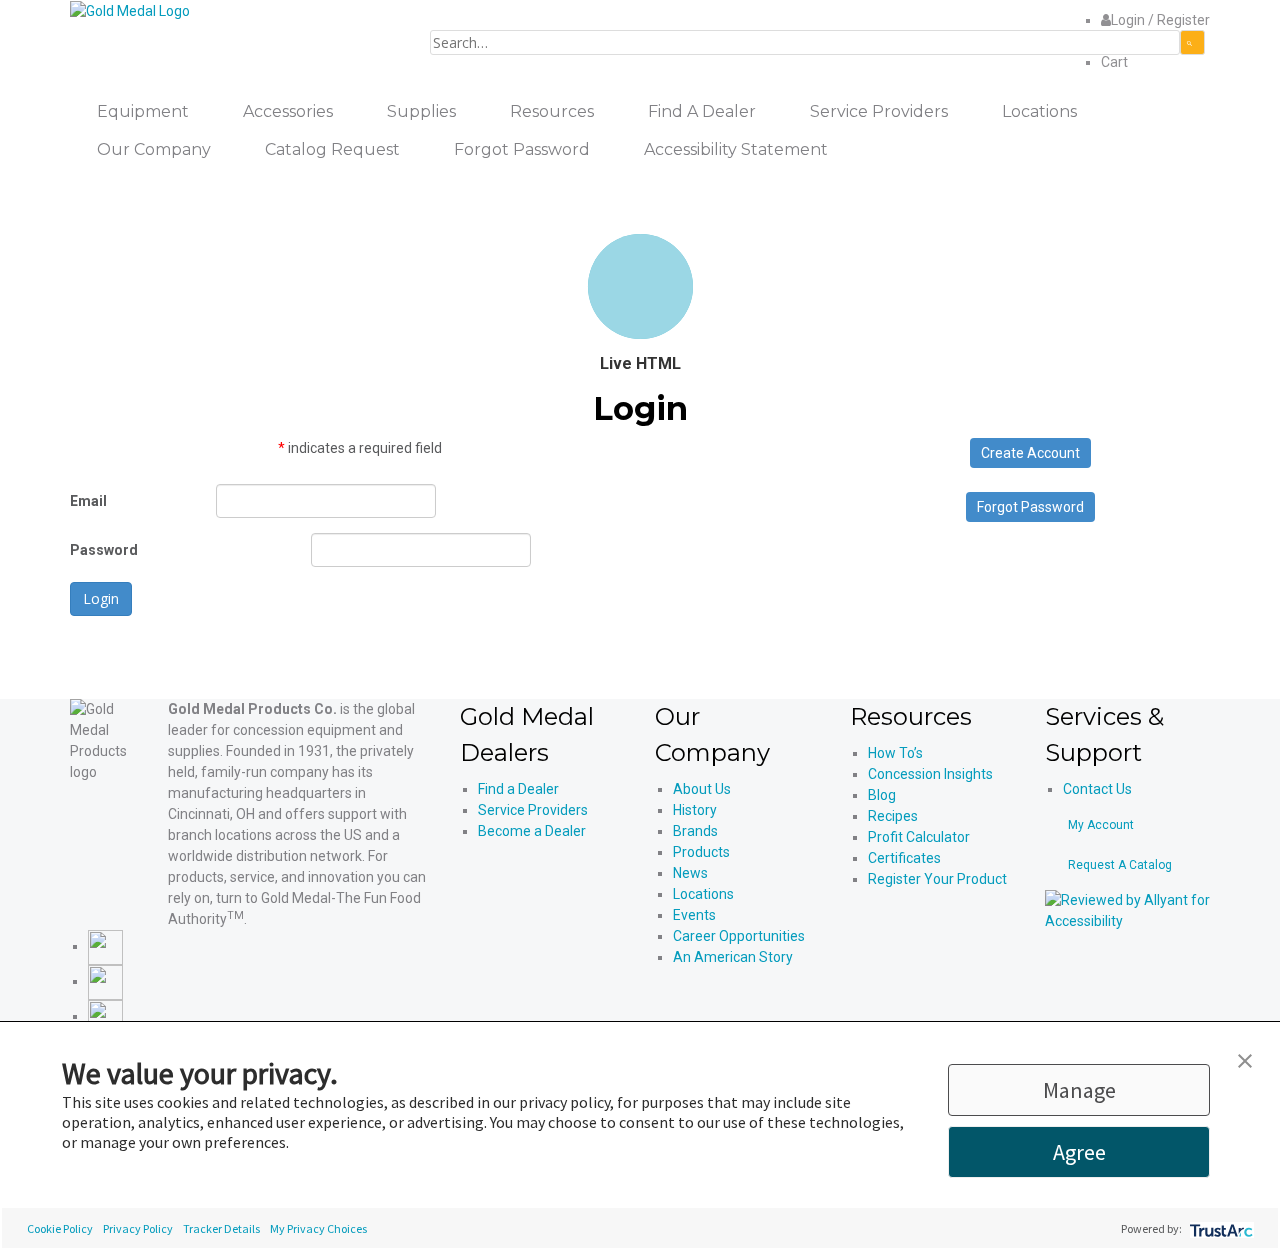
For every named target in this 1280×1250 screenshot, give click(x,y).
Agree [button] (1079, 1152)
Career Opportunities (739, 936)
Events (694, 915)
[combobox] (805, 42)
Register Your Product (937, 879)
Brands (695, 831)
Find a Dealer (518, 789)
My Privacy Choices (318, 1228)
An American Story (733, 957)
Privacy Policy (138, 1228)
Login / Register (1160, 20)
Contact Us (1097, 789)
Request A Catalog (1120, 865)
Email (88, 501)
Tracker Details (221, 1228)
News (690, 873)
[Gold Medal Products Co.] (130, 10)
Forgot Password (1030, 507)
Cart (1114, 62)
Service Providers (533, 810)
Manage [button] (1079, 1090)
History (695, 810)
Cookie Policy (60, 1228)
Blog (882, 795)
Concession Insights (930, 774)
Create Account (1030, 453)
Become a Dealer (532, 831)
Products (701, 852)
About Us (702, 789)
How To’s (895, 753)
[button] (1245, 1059)
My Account (1101, 825)
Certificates (904, 858)
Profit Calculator (919, 837)
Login (101, 598)
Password (104, 550)
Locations (703, 894)
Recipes (893, 816)
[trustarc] (1219, 1228)
